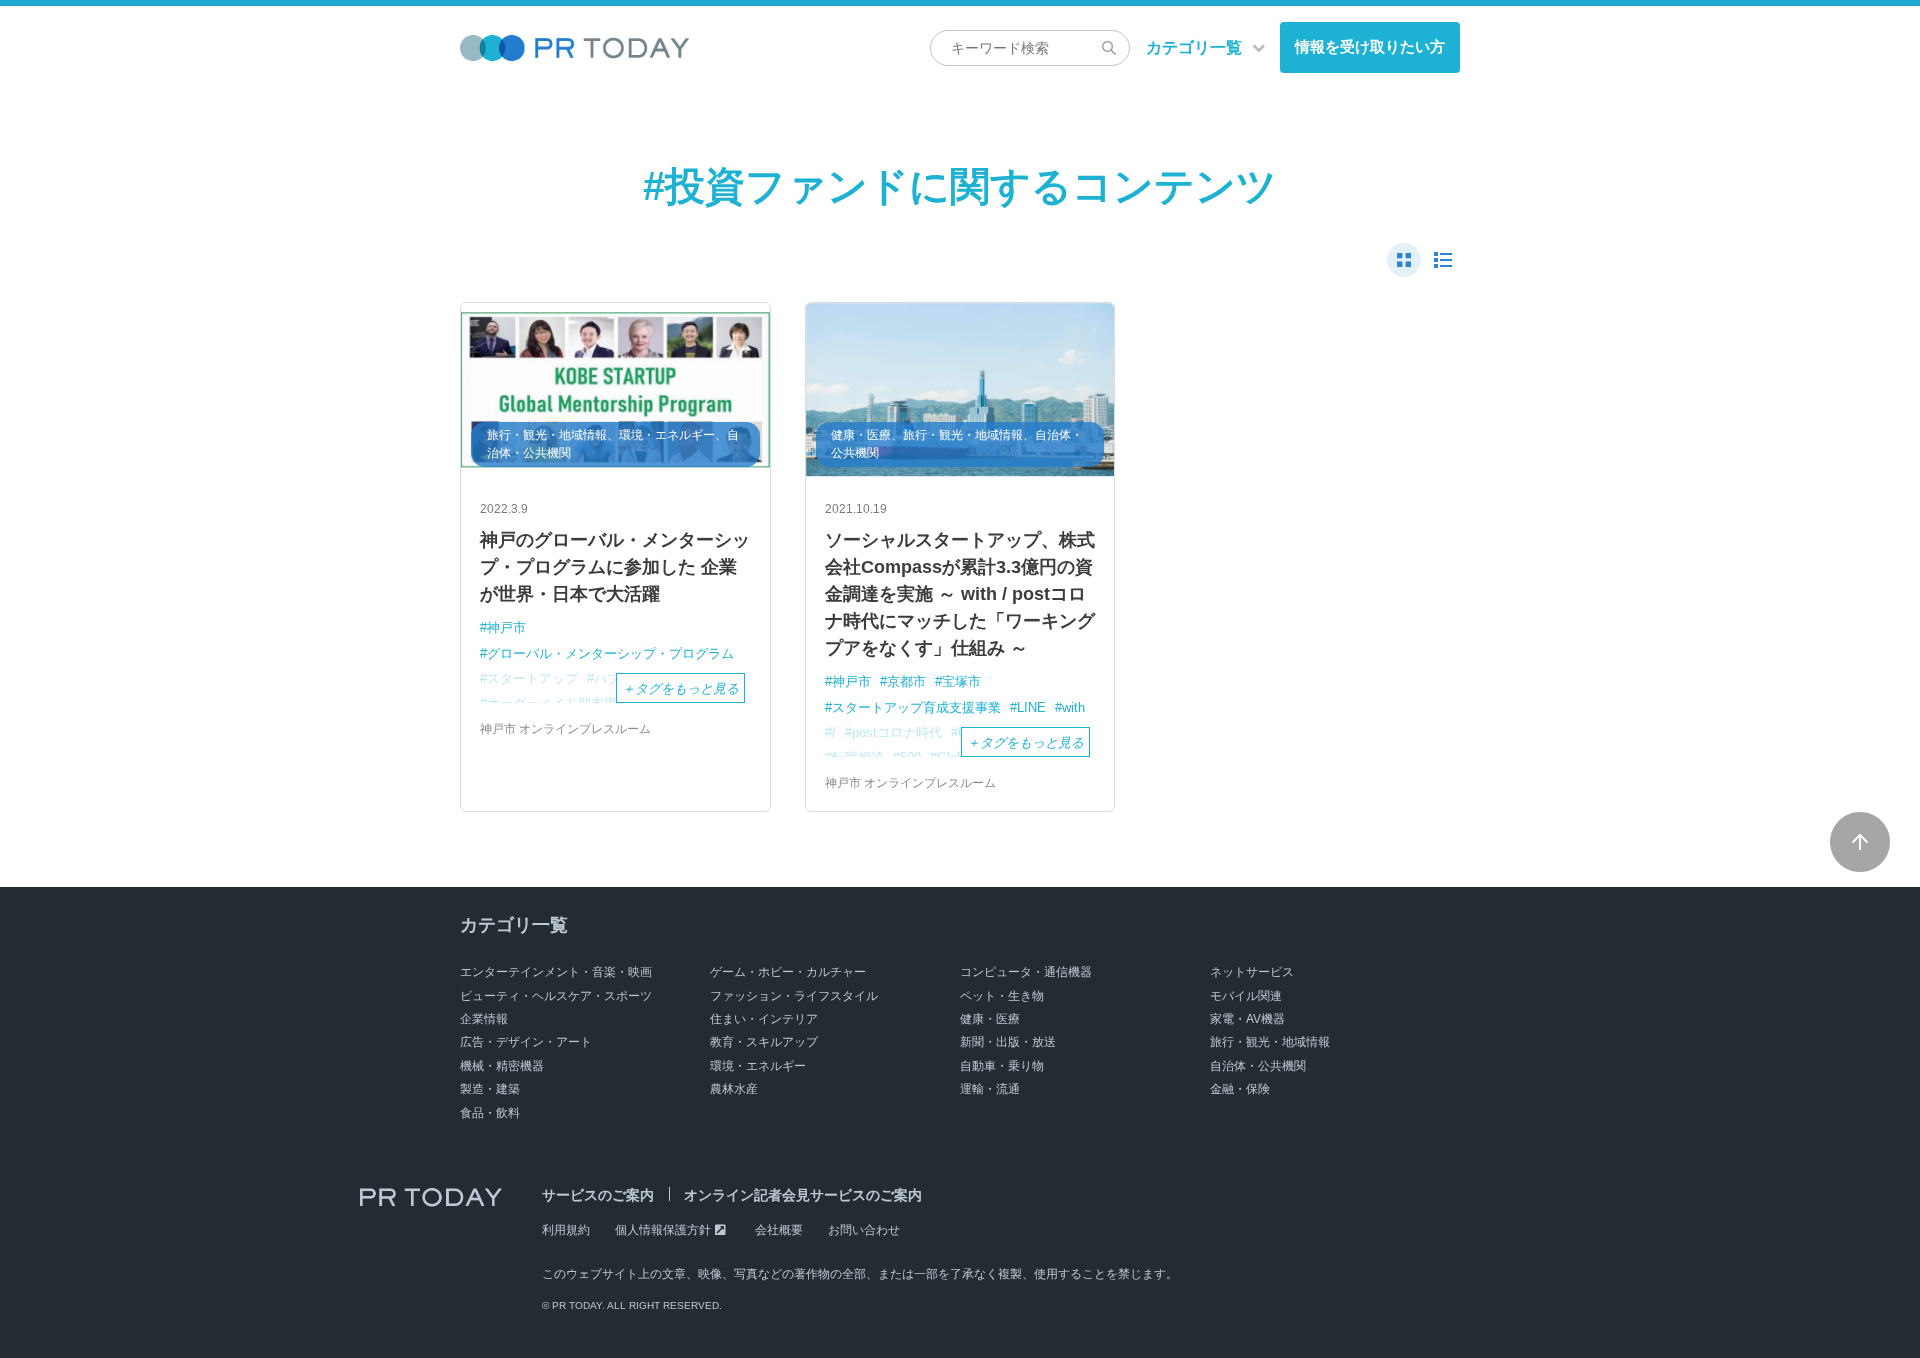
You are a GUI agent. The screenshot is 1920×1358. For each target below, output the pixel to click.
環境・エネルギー (758, 1066)
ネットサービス (1252, 972)
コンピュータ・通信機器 (1026, 972)
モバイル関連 (1246, 996)
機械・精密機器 (502, 1066)
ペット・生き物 (1002, 996)
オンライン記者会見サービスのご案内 (803, 1195)
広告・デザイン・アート (526, 1042)
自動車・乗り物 (1002, 1066)
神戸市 (506, 627)
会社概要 (779, 1230)
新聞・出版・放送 (1008, 1042)
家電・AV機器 (1247, 1019)
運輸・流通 (990, 1089)
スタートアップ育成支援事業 (916, 707)
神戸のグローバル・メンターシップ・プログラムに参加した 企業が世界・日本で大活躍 (615, 567)
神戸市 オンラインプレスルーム (565, 729)
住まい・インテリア (764, 1019)
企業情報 (484, 1019)
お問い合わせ (864, 1230)
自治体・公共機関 (1258, 1066)
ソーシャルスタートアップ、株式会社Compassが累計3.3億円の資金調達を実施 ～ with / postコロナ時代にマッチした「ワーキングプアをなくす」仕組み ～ (960, 594)
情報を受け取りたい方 (1370, 46)
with (1073, 707)
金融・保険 (1240, 1089)
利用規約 (566, 1230)
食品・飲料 (490, 1113)
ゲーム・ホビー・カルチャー (788, 972)
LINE (1031, 707)
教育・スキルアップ (764, 1042)
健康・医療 (990, 1019)
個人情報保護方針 (663, 1230)
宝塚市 (961, 681)
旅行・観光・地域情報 (1270, 1042)
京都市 (906, 681)
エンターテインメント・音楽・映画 (556, 972)
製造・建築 (490, 1089)
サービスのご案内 (598, 1195)
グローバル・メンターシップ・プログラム (610, 653)
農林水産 (734, 1089)
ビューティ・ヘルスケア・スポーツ (556, 996)
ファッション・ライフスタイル (794, 996)
